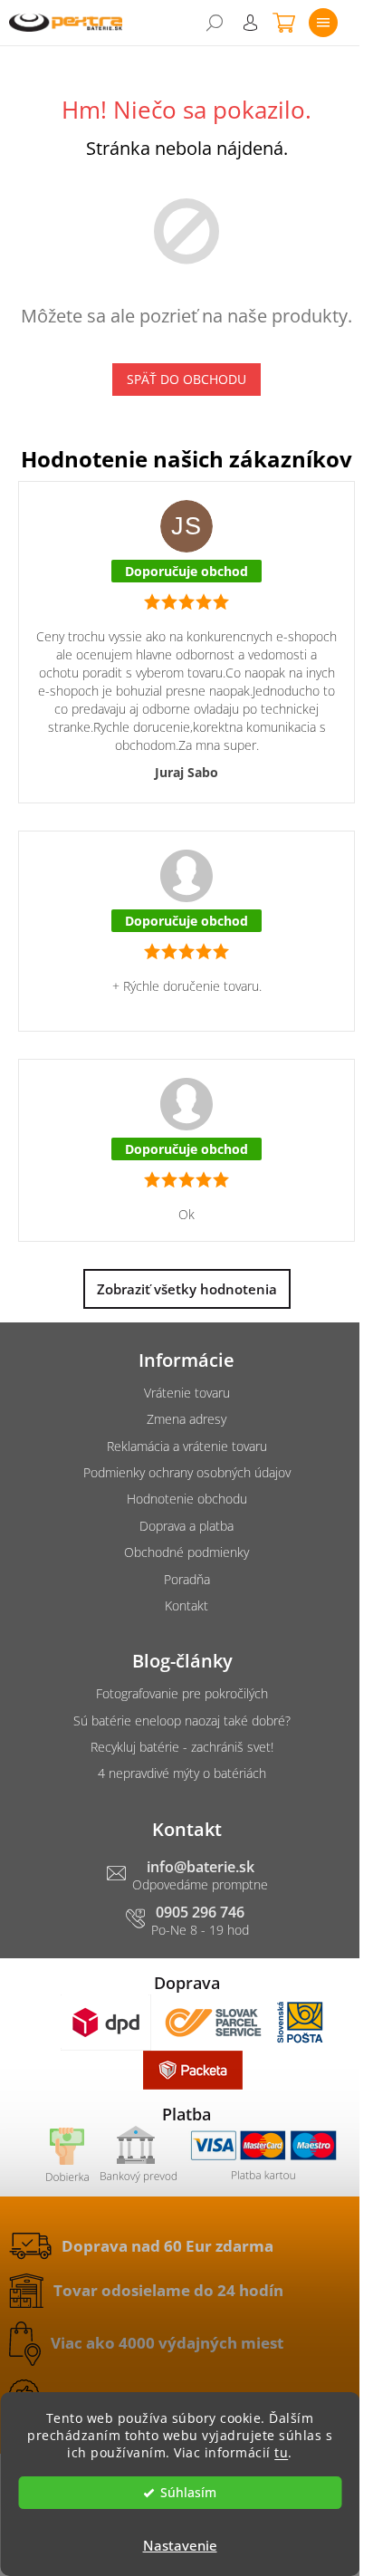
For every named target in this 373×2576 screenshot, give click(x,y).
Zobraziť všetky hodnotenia (187, 1289)
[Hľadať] (215, 23)
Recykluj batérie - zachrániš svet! (182, 1747)
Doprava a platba (186, 1526)
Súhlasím (188, 2493)
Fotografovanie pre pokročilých (182, 1693)
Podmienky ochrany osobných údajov (187, 1472)
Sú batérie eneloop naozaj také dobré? (182, 1721)
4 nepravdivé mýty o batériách (182, 1773)
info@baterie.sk (201, 1867)
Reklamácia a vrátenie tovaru (187, 1446)
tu (281, 2453)
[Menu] (323, 23)
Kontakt (186, 1605)
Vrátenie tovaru (187, 1393)
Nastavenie (180, 2545)
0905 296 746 (200, 1912)
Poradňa (187, 1579)
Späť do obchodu (186, 379)
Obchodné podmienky (186, 1552)
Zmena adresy (186, 1419)
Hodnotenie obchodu (187, 1499)
